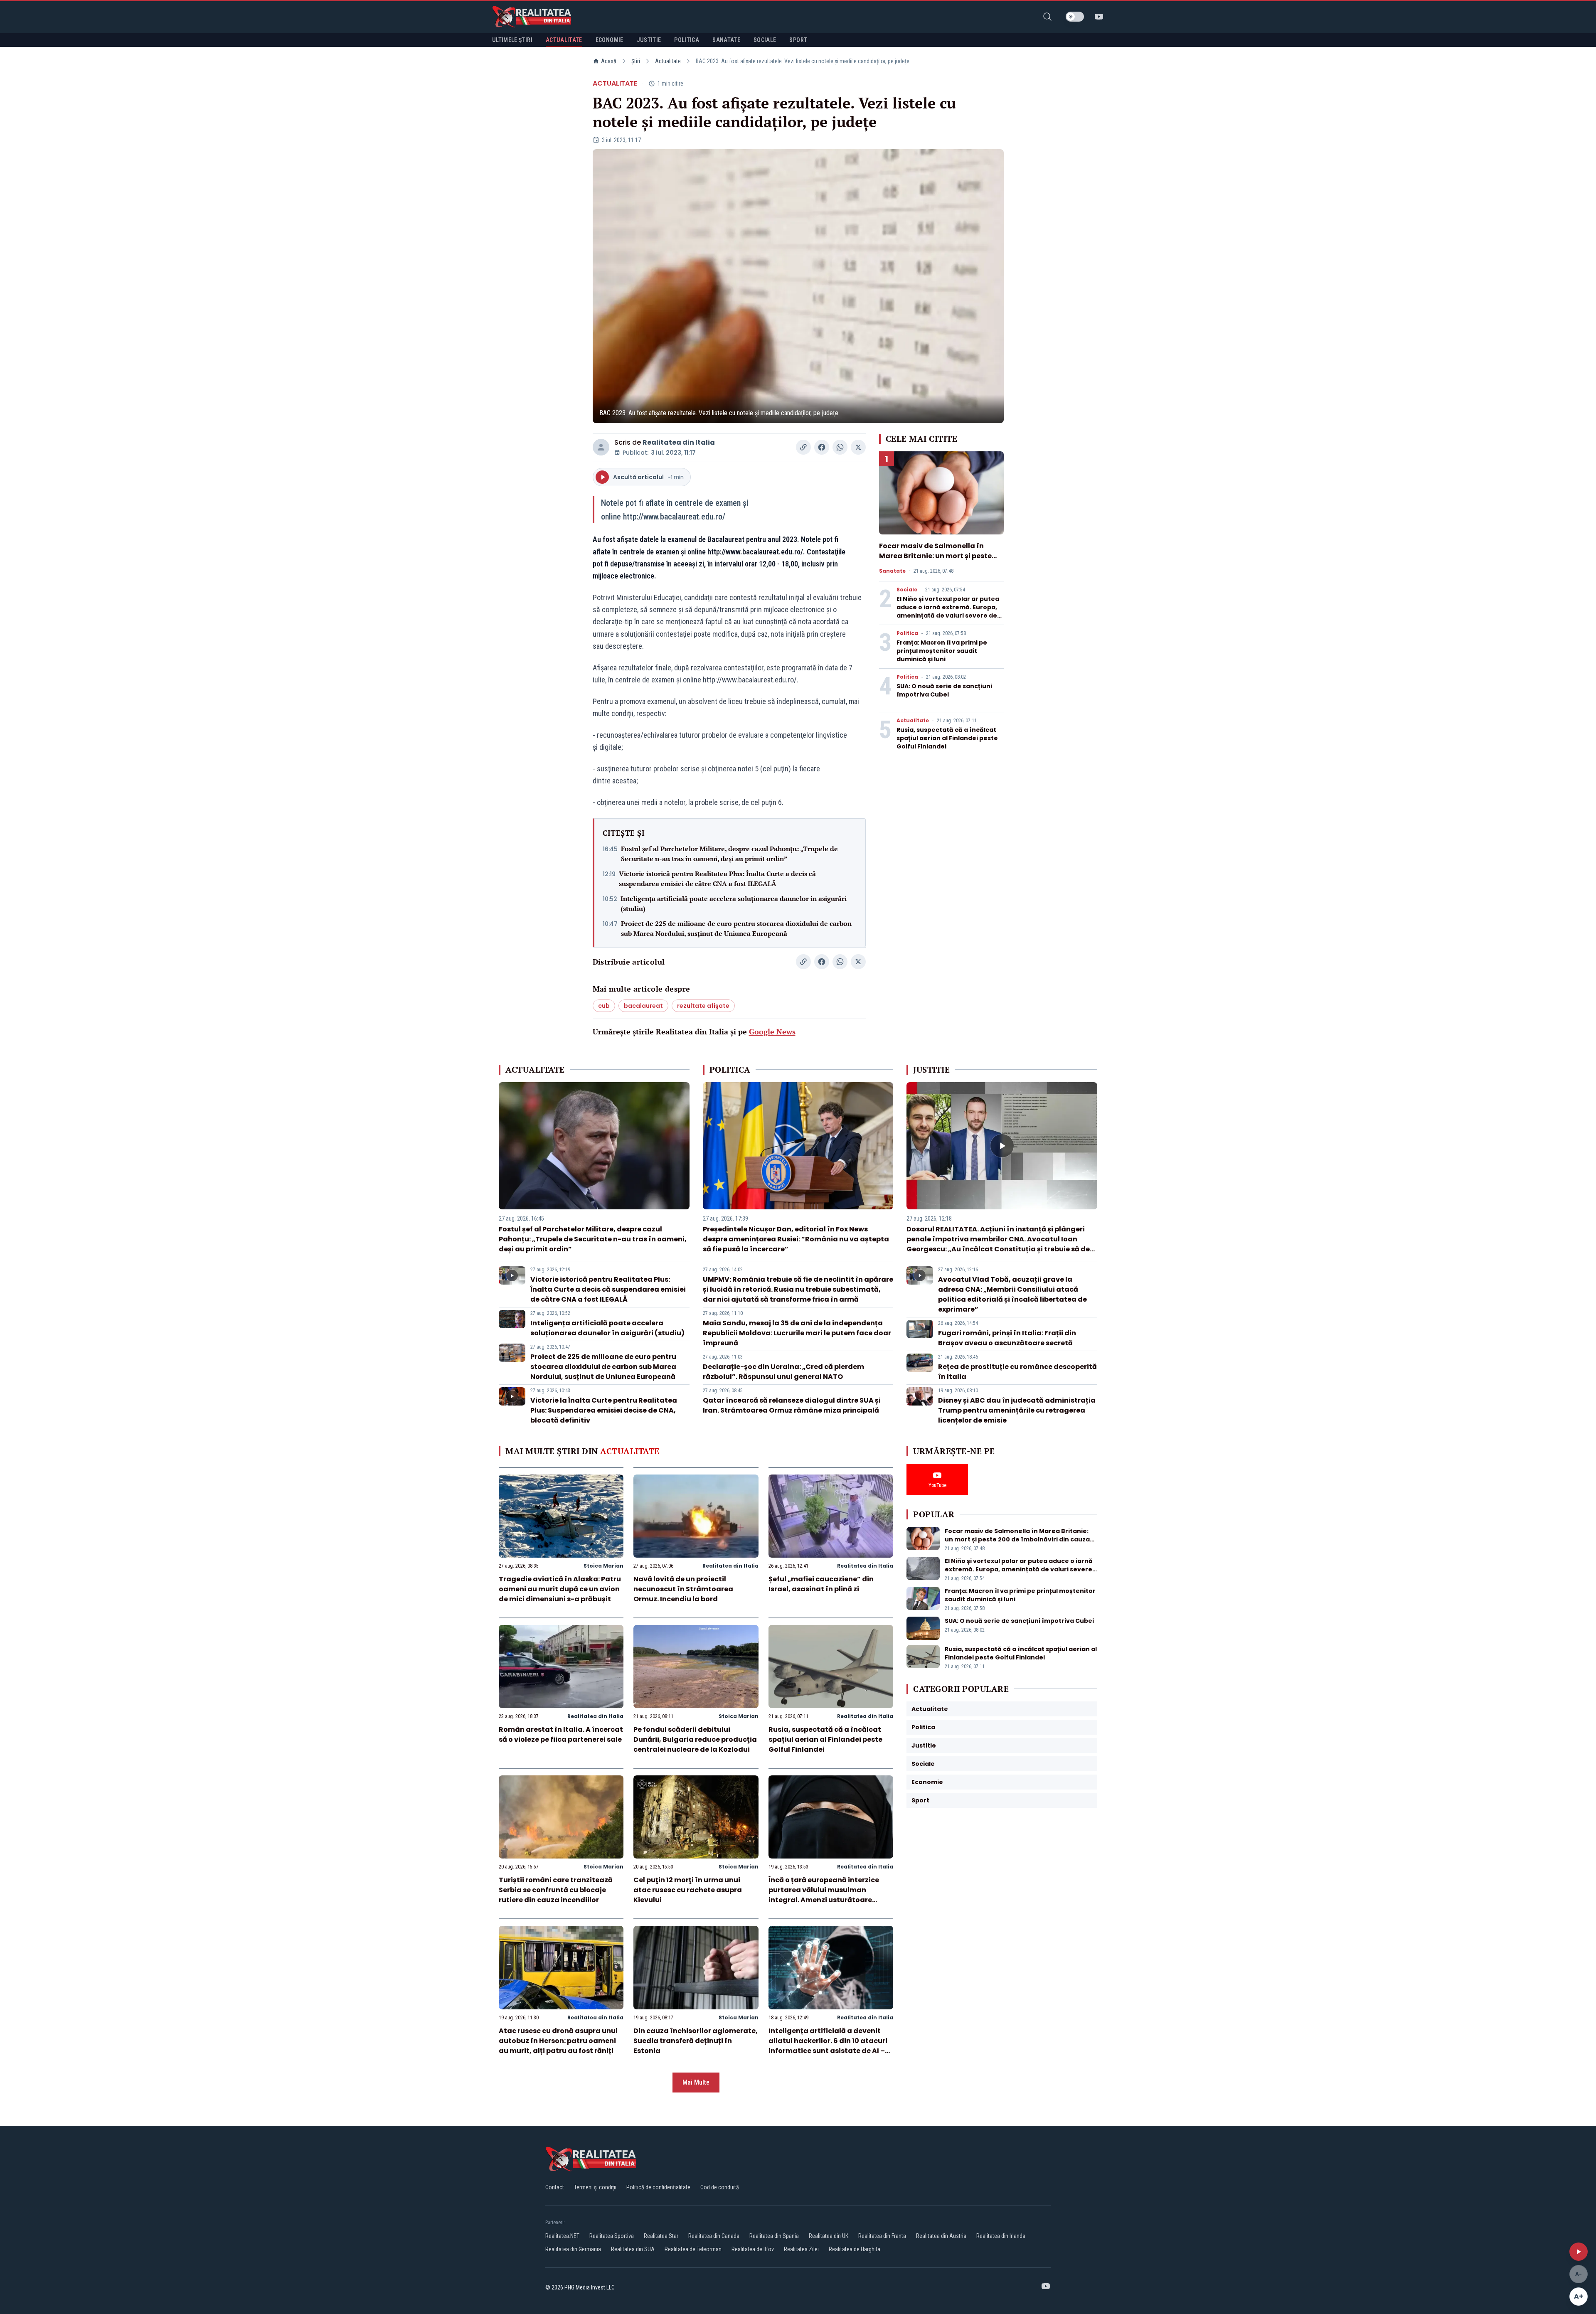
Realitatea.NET (562, 2236)
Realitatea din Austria (941, 2236)
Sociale (907, 590)
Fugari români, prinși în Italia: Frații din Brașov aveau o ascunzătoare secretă (1007, 1338)
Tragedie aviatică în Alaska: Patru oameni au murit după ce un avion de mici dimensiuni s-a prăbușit (560, 1589)
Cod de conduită (720, 2187)
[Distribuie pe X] (858, 447)
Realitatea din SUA (633, 2249)
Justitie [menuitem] (649, 40)
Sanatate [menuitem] (726, 40)
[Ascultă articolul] (1579, 2252)
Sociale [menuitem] (765, 40)
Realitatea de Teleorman (693, 2249)
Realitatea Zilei (801, 2249)
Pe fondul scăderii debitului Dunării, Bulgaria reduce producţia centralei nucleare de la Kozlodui (695, 1739)
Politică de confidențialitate (658, 2187)
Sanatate (892, 571)
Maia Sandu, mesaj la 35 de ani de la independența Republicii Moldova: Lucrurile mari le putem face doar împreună (797, 1333)
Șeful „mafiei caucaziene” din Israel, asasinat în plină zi (821, 1584)
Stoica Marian (603, 1566)
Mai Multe (696, 2082)
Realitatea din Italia (679, 442)
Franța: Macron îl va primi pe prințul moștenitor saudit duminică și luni (942, 651)
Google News (772, 1031)
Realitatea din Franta (882, 2236)
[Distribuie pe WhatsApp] (840, 447)
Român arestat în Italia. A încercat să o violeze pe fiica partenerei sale (561, 1734)
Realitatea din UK (829, 2236)
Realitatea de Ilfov (753, 2249)
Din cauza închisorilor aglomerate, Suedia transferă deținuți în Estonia (696, 2041)
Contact (555, 2187)
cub (604, 1006)
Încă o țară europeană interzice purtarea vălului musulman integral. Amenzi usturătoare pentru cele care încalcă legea (824, 1895)
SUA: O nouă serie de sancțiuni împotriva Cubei (944, 690)
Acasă (609, 61)
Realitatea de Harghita (855, 2249)
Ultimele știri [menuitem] (512, 40)
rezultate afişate (703, 1006)
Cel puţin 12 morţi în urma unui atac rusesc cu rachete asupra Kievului (688, 1890)
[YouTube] (1099, 17)
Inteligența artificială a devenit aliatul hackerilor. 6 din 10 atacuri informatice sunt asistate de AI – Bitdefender (828, 2046)
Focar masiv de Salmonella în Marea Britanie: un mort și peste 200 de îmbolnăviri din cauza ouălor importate (935, 561)
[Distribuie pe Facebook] (822, 447)
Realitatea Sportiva (612, 2236)
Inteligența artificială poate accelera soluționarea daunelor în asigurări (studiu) (734, 903)
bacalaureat (643, 1006)
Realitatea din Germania (573, 2249)
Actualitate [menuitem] (564, 40)
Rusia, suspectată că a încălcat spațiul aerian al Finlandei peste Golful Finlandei (947, 738)
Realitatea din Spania (774, 2236)
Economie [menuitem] (610, 40)
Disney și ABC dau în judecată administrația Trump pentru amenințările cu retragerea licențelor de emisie (1017, 1410)
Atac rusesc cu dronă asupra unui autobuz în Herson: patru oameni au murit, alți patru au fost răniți (558, 2041)
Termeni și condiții (595, 2187)
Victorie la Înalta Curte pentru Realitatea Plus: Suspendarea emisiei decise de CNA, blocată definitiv (604, 1410)
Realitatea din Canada (714, 2236)
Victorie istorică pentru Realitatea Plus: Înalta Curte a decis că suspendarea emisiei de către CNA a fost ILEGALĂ (717, 879)
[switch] (1075, 17)
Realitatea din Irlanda (1001, 2236)
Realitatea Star (661, 2236)
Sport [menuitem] (798, 40)
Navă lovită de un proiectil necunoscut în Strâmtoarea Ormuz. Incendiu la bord (683, 1589)
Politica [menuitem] (687, 40)
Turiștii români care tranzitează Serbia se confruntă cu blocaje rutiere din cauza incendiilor (556, 1890)
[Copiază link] (803, 447)
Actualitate (668, 61)
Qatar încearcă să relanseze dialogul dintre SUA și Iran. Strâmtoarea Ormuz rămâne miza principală (792, 1405)
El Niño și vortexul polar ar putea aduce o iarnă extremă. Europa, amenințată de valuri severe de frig (948, 611)
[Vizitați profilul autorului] (601, 447)
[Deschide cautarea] (1047, 17)
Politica (907, 633)
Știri (636, 61)
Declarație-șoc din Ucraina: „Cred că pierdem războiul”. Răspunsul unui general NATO (783, 1372)
